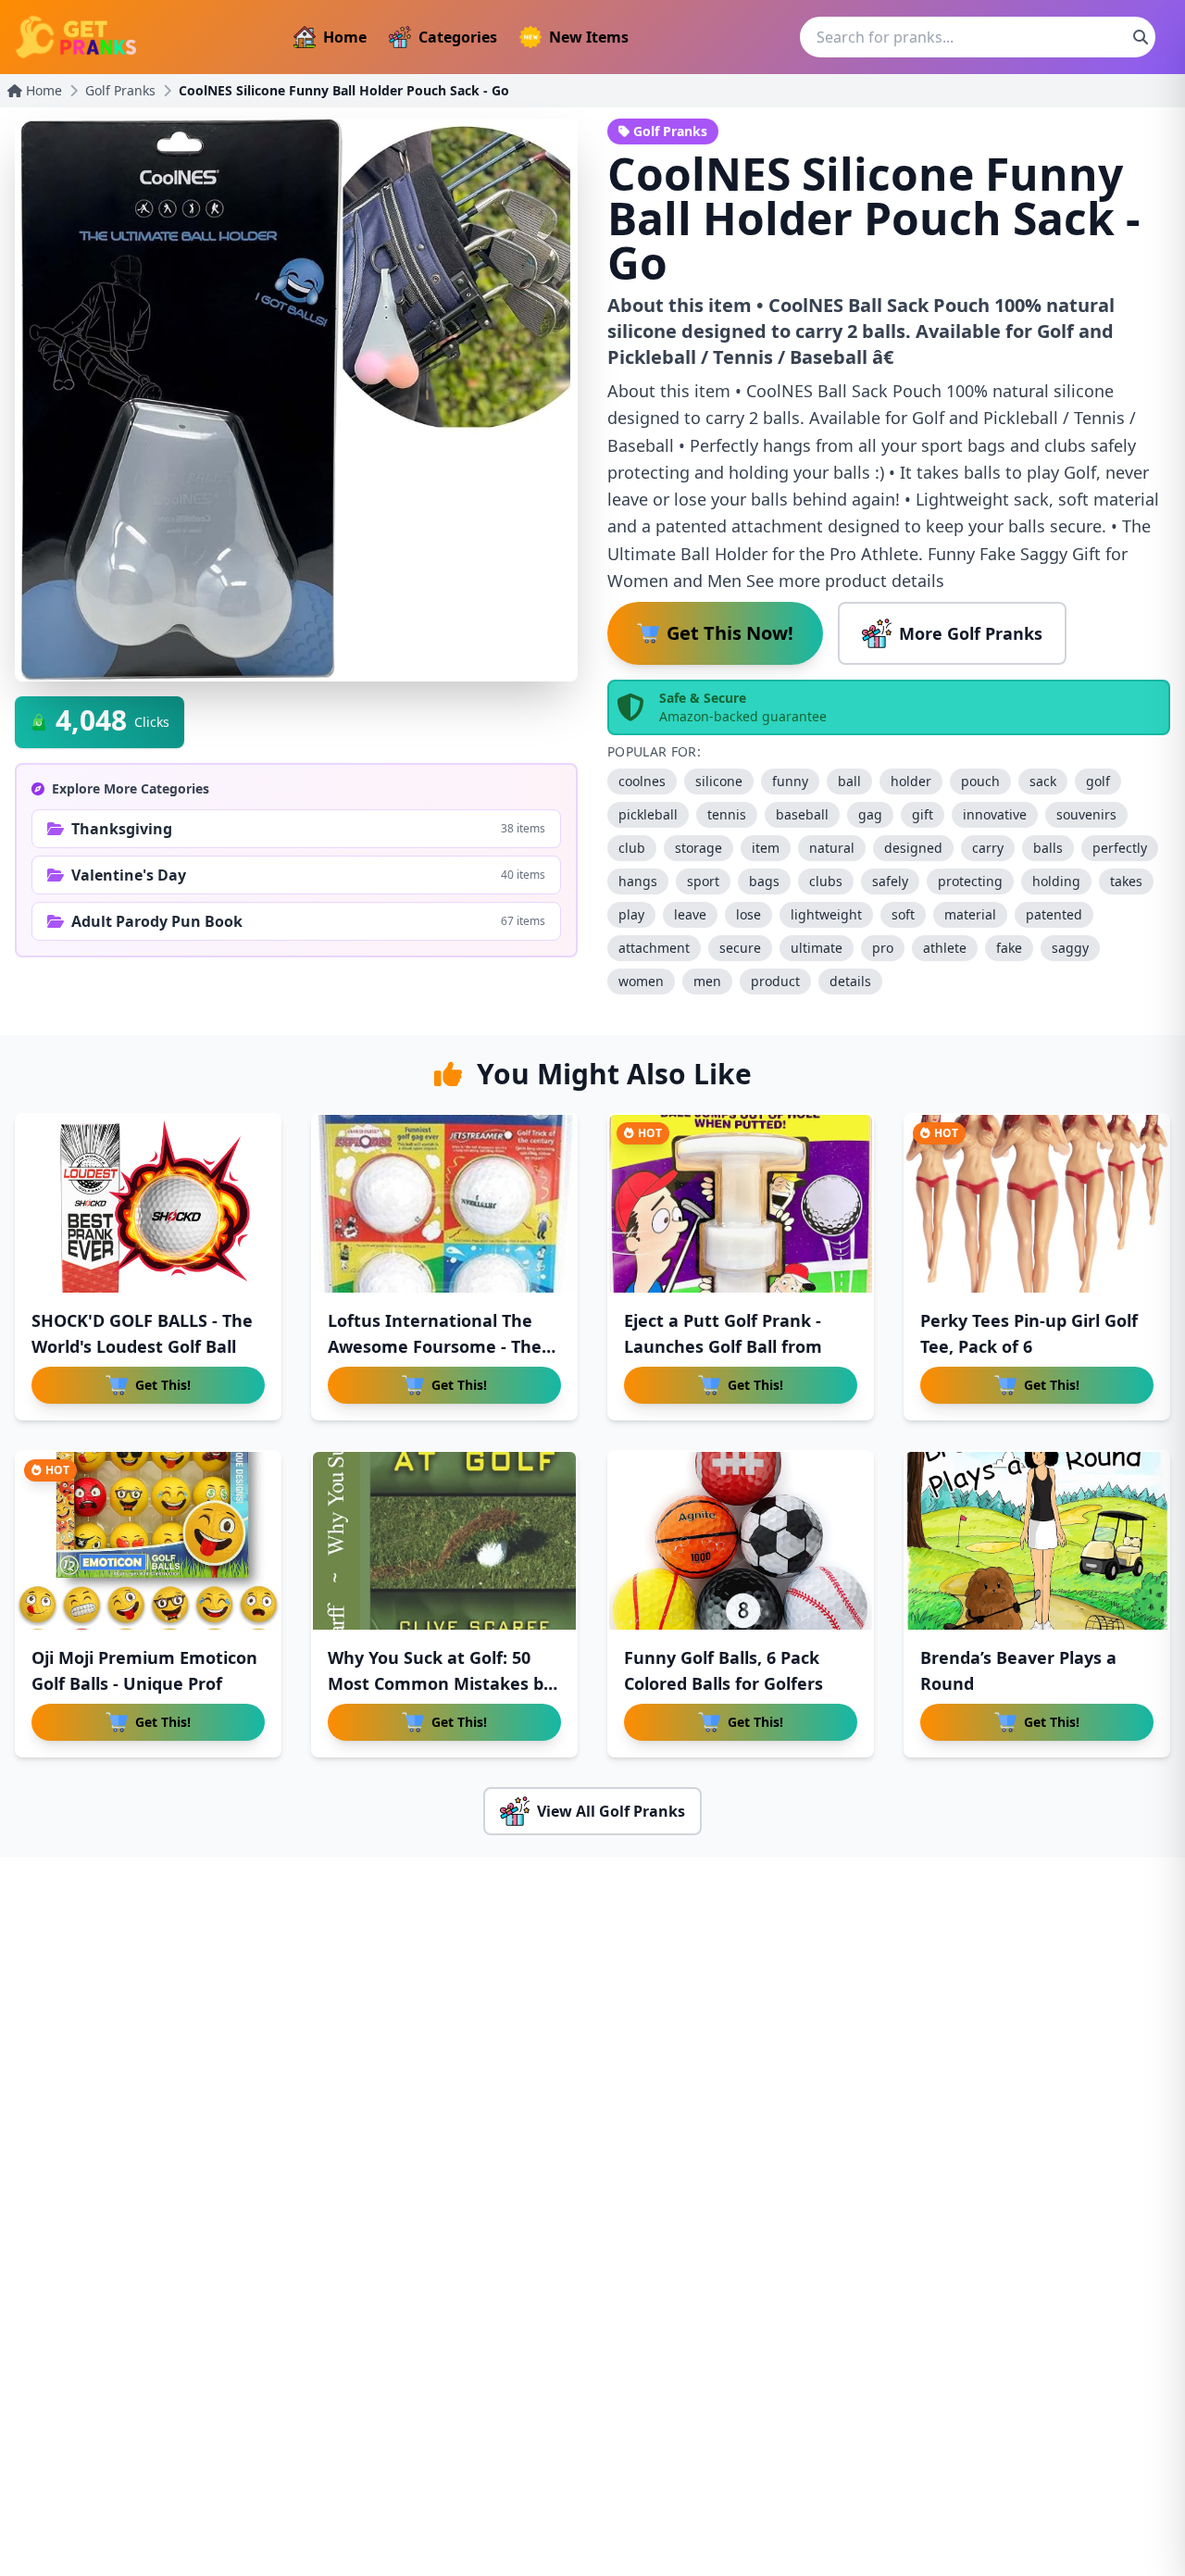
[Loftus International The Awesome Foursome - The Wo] (444, 1204)
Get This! (163, 1385)
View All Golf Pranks (611, 1811)
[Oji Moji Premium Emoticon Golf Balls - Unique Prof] (148, 1541)
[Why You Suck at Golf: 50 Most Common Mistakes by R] (444, 1541)
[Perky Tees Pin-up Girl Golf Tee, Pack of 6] (1037, 1204)
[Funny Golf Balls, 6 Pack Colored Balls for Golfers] (741, 1541)
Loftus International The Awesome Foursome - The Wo (435, 1346)
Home (345, 37)
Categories (458, 37)
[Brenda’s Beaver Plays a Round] (1037, 1541)
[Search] (1141, 37)
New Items (589, 37)
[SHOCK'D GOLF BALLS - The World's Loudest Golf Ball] (148, 1204)
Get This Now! (730, 633)
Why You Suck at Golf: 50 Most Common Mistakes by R (440, 1683)
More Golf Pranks (971, 633)
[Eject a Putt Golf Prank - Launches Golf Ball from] (741, 1204)
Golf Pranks (120, 90)
